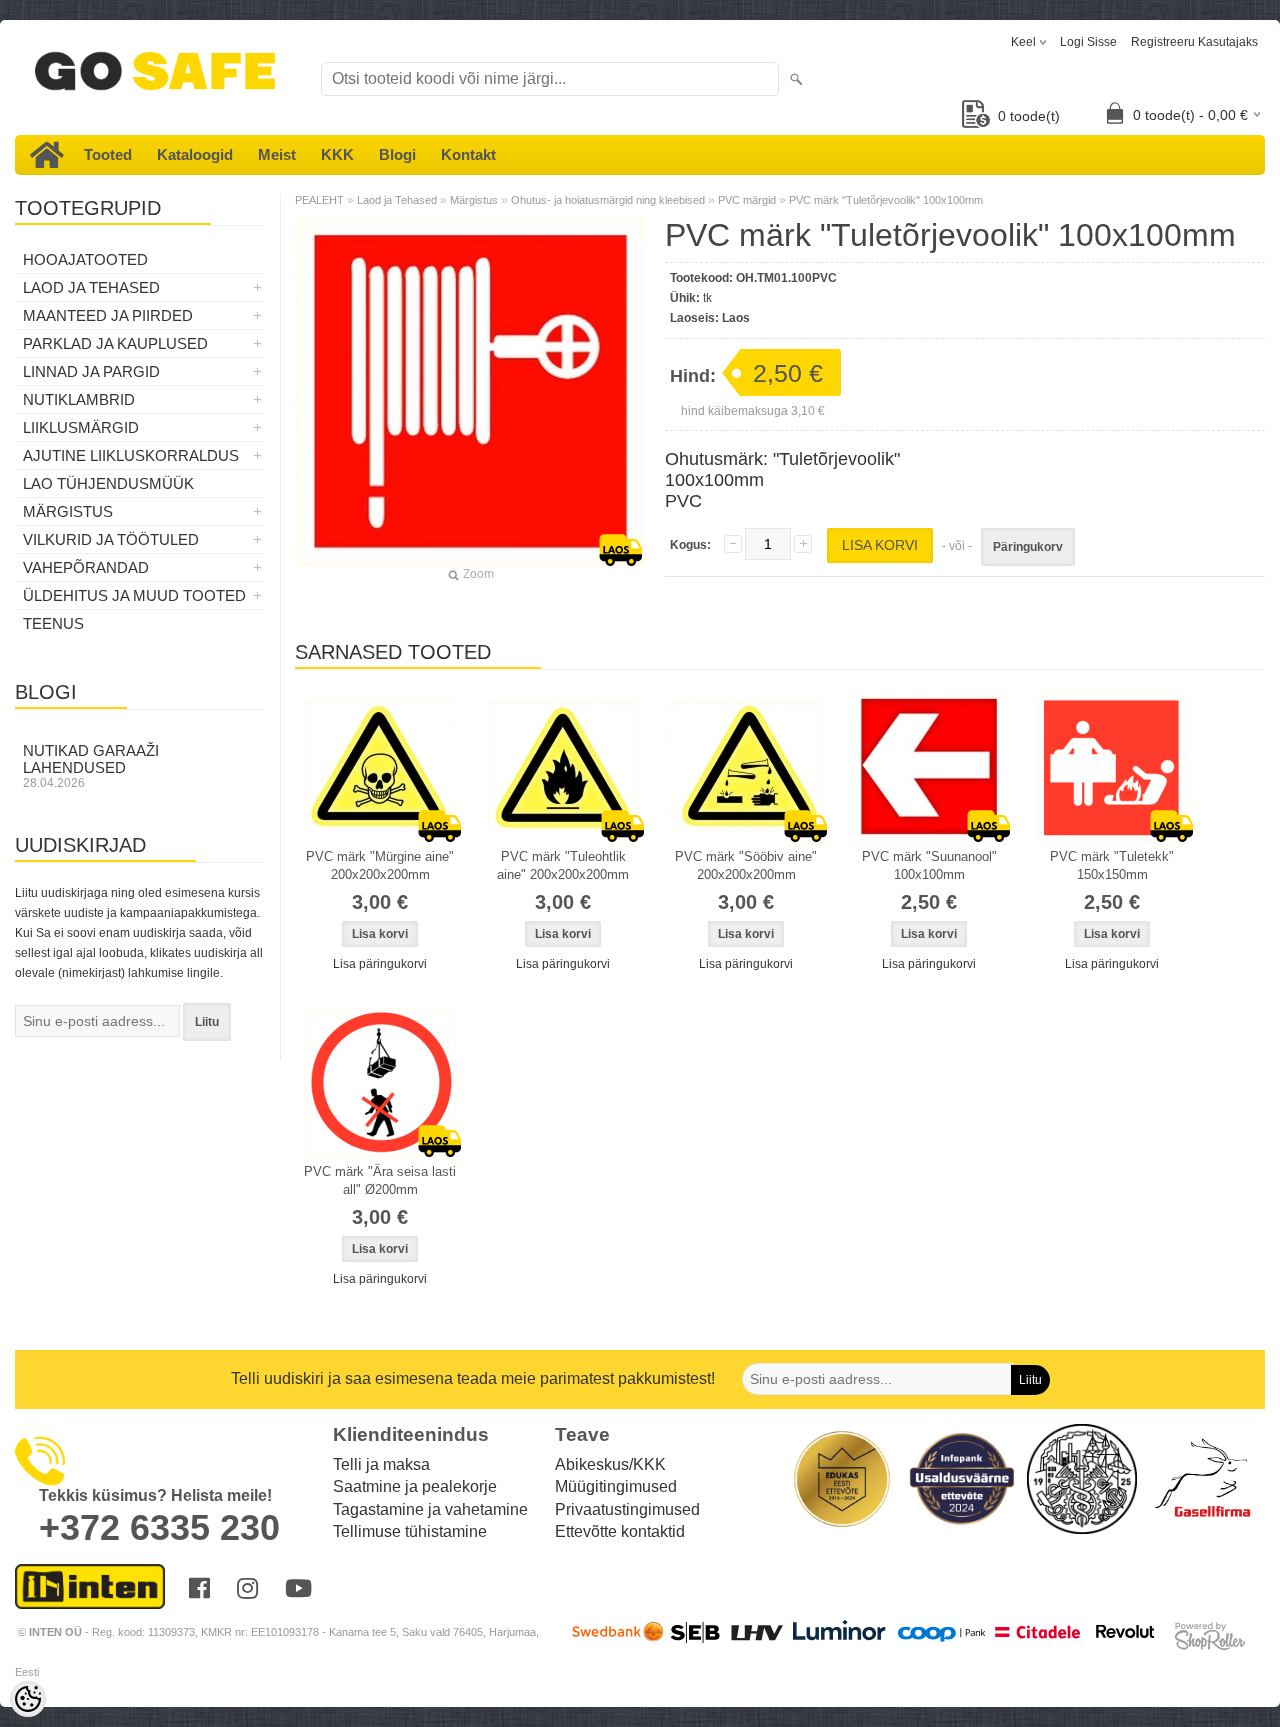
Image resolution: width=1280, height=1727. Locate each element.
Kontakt (468, 154)
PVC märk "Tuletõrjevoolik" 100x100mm (886, 200)
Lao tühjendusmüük (108, 483)
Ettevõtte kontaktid (620, 1531)
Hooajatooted (85, 259)
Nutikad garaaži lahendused (91, 766)
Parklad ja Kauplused (115, 343)
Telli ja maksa (381, 1464)
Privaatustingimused (627, 1509)
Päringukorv (1028, 547)
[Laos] (380, 767)
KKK (337, 154)
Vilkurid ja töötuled (111, 539)
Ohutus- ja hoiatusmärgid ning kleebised (608, 200)
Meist (277, 154)
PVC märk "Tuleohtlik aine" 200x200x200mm (563, 865)
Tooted (108, 154)
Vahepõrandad (86, 567)
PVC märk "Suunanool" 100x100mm (929, 865)
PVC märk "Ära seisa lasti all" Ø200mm (380, 1180)
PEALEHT (319, 200)
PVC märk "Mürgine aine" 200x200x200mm (380, 865)
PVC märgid (747, 200)
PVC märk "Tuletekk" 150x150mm (1112, 865)
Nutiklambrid (79, 399)
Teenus (53, 623)
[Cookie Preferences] (28, 1699)
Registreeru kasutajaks (1194, 42)
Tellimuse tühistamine (410, 1531)
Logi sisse (1088, 42)
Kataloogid (195, 154)
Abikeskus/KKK (610, 1464)
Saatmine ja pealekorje (415, 1486)
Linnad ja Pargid (91, 371)
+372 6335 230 (159, 1527)
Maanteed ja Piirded (108, 315)
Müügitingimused (616, 1486)
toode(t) (1029, 116)
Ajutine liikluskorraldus (131, 455)
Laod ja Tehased (91, 287)
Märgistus (68, 511)
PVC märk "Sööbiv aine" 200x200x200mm (746, 865)
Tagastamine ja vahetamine (430, 1509)
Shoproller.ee (1210, 1636)
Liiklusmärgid (81, 427)
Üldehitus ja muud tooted (134, 595)
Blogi (397, 154)
